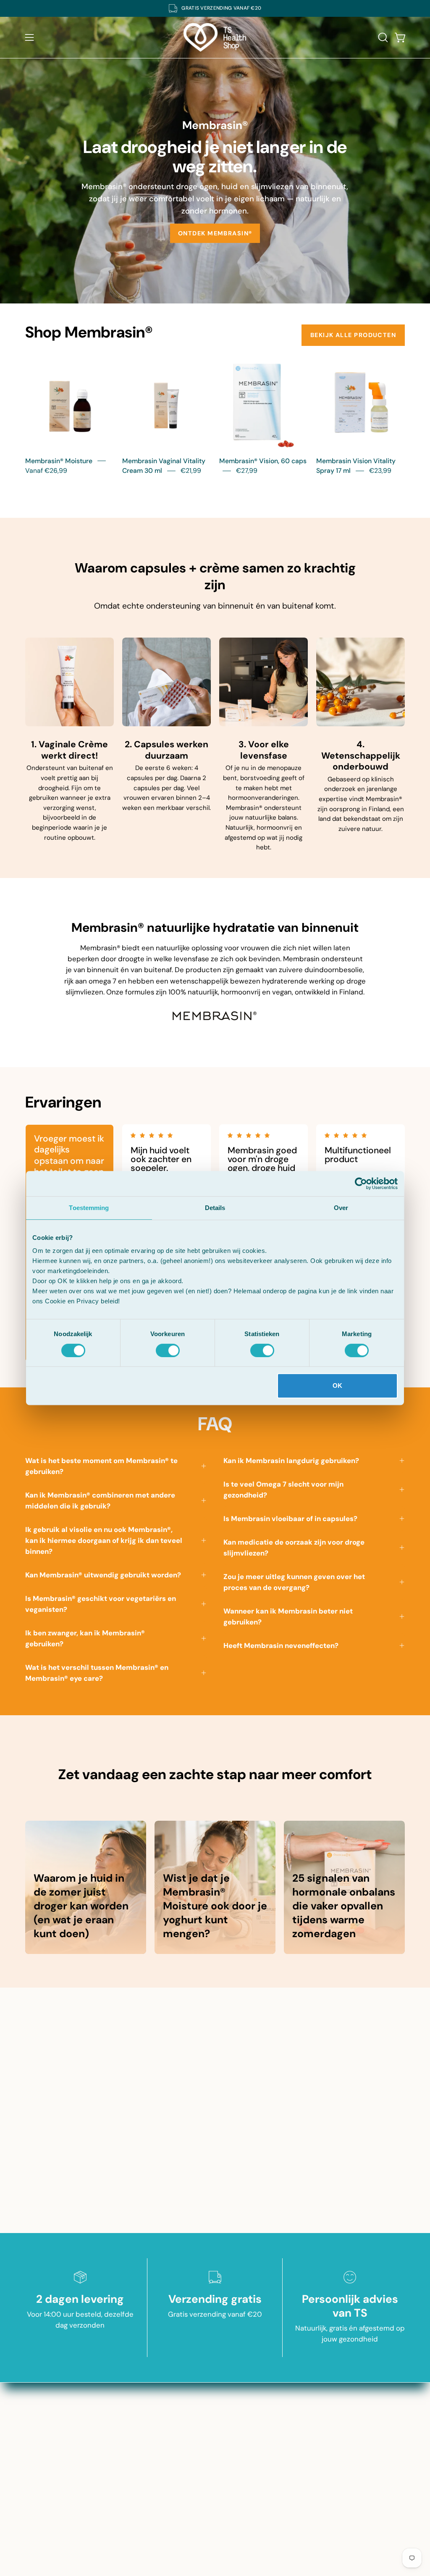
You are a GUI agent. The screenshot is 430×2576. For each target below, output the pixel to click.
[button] (382, 37)
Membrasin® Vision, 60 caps (263, 461)
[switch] (168, 1350)
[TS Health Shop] (215, 37)
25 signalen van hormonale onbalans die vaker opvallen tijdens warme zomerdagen (344, 1906)
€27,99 (247, 471)
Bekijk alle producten (353, 335)
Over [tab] (341, 1208)
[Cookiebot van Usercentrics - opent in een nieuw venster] (361, 1184)
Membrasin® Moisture (59, 461)
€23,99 (380, 471)
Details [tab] (215, 1208)
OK (337, 1386)
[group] (215, 8)
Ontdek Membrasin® (215, 233)
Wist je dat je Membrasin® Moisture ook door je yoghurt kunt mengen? (215, 1906)
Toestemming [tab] (89, 1208)
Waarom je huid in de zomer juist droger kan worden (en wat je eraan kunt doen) (81, 1906)
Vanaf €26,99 (46, 471)
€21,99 (191, 471)
